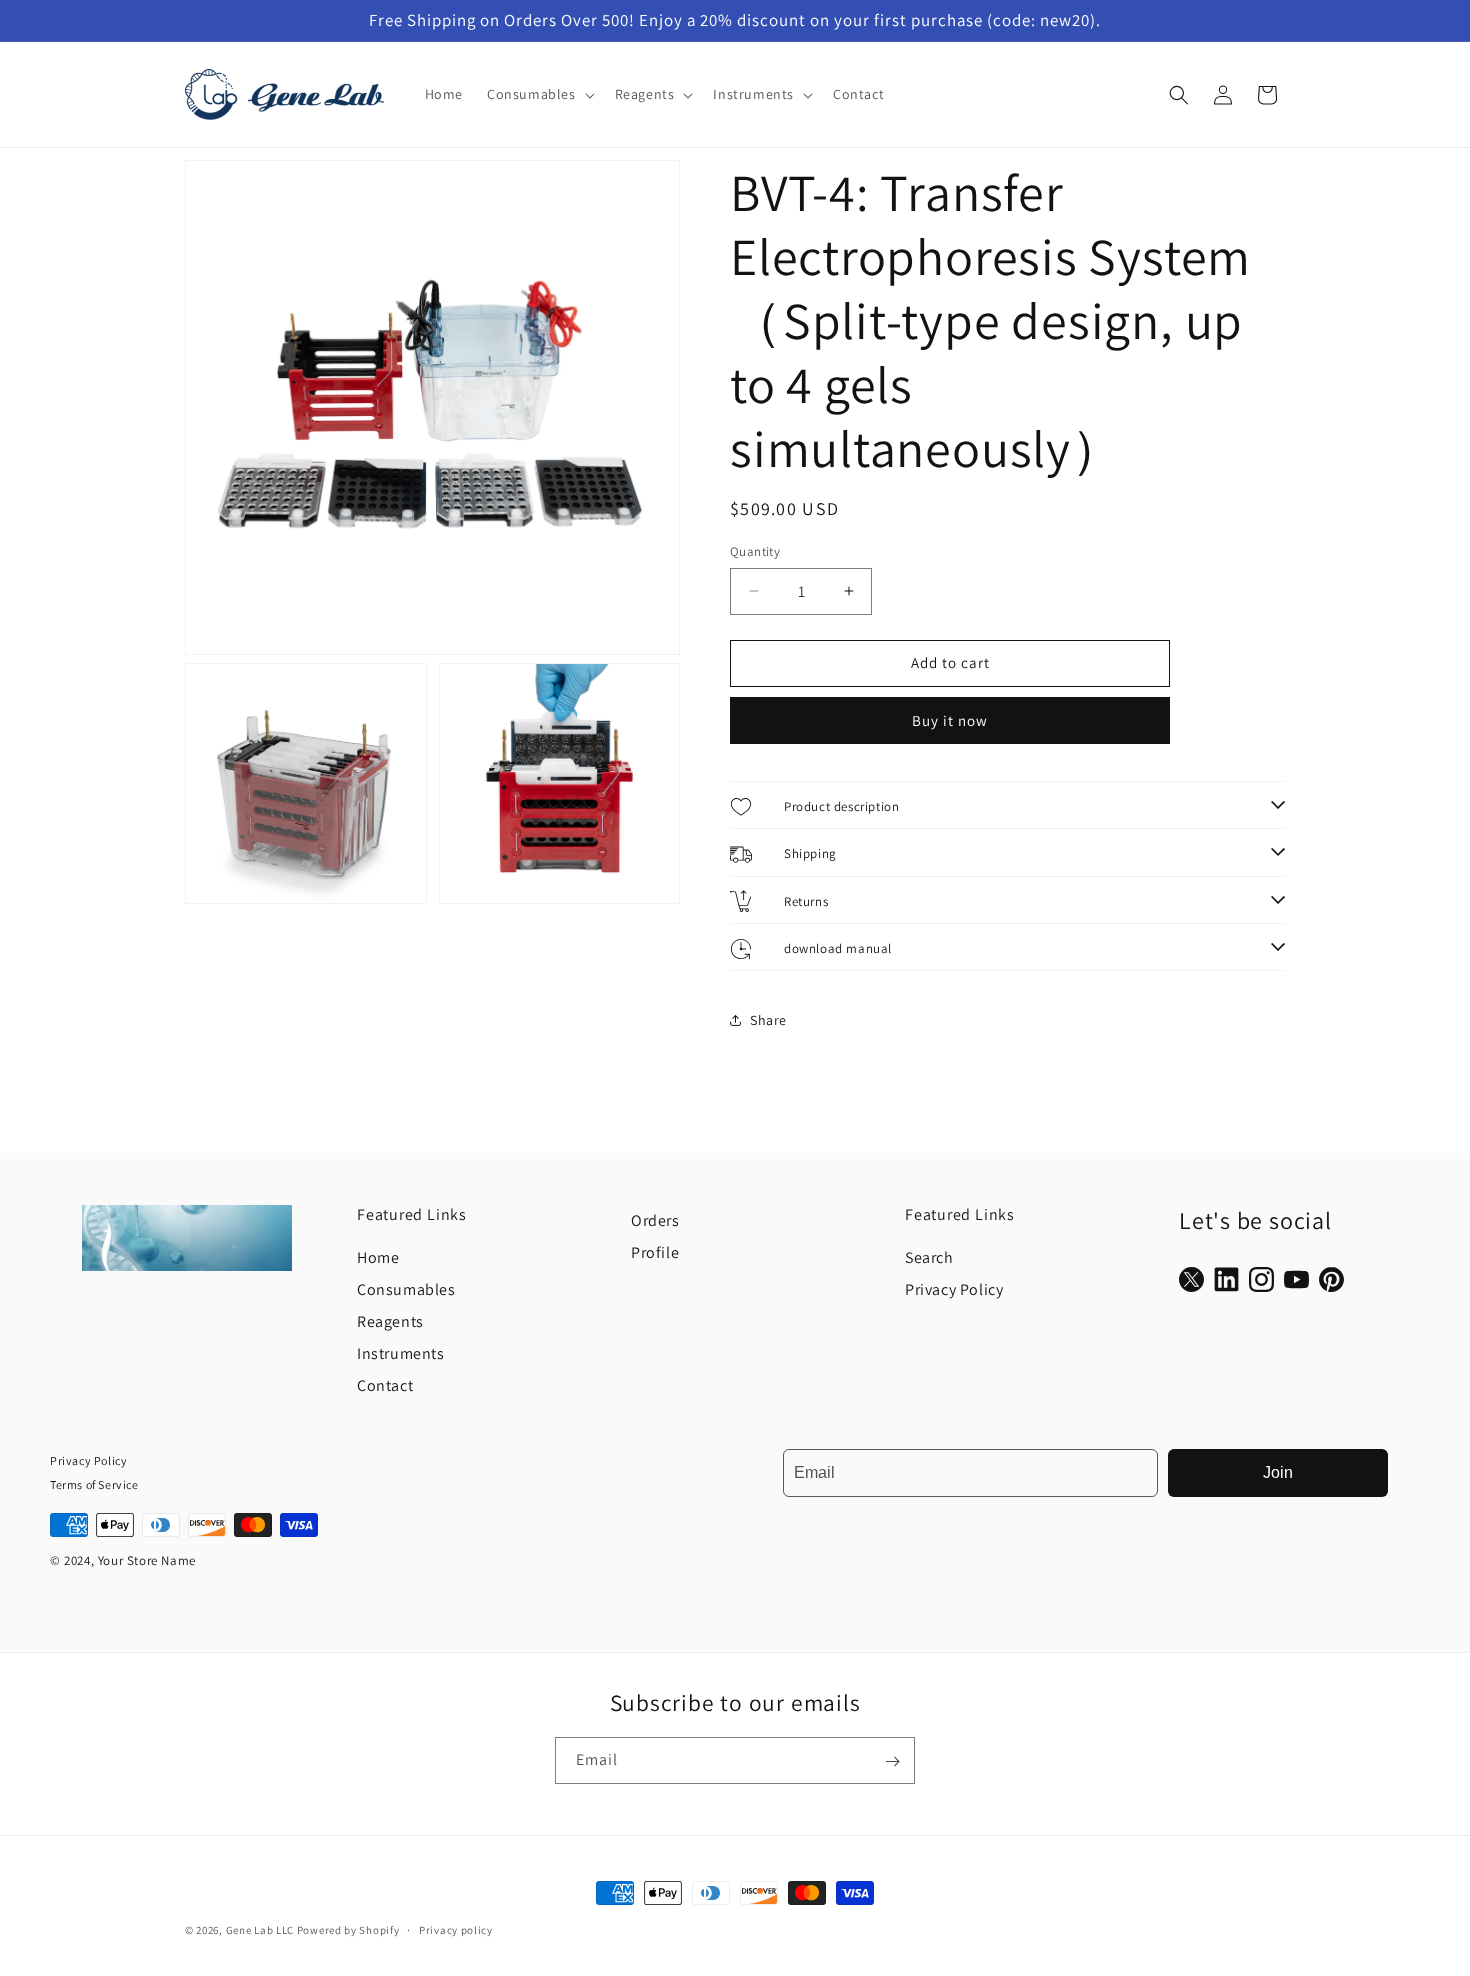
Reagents (390, 1321)
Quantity (755, 551)
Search (929, 1257)
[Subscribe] (892, 1761)
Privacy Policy (954, 1289)
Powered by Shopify (348, 1930)
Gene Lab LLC (260, 1930)
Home (378, 1257)
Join (1278, 1472)
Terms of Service (94, 1484)
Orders (655, 1220)
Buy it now (950, 720)
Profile (655, 1252)
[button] (539, 94)
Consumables (406, 1289)
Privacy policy (456, 1930)
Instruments (401, 1353)
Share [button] (768, 1020)
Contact (385, 1385)
